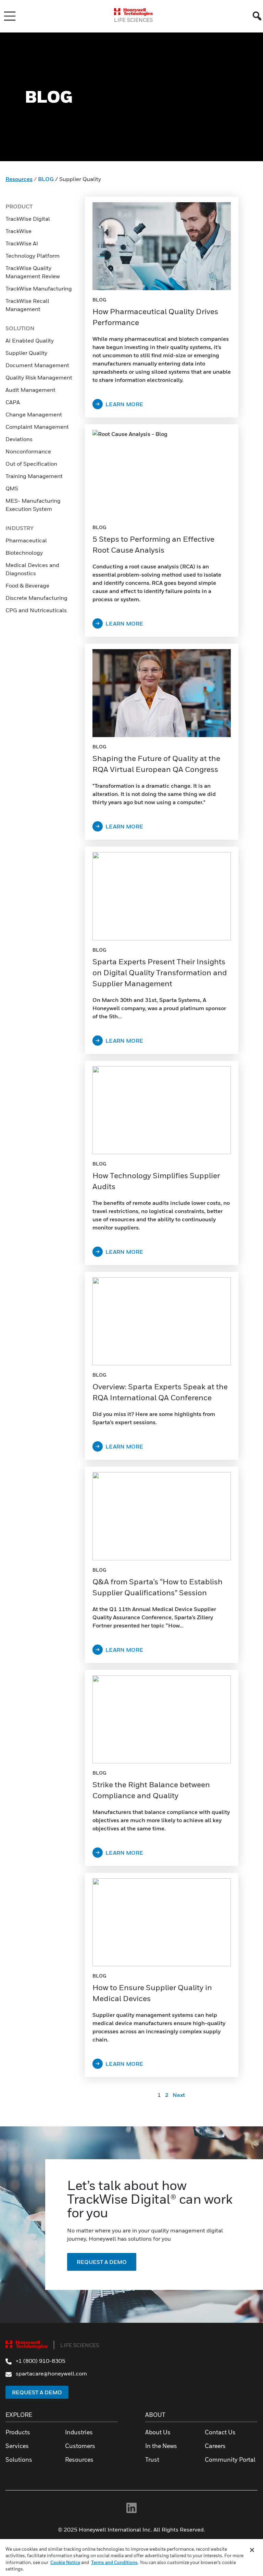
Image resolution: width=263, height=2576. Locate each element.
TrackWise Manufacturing (39, 288)
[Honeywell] (133, 12)
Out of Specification (31, 464)
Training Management (34, 476)
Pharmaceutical (26, 540)
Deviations (20, 439)
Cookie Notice (65, 2562)
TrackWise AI (22, 243)
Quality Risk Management (39, 377)
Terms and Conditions (114, 2562)
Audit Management (30, 390)
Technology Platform (33, 256)
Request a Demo (37, 2392)
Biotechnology (24, 553)
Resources (19, 179)
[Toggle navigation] (10, 16)
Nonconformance (28, 451)
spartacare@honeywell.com (51, 2373)
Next (179, 2095)
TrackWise (18, 231)
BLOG (46, 179)
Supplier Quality (26, 353)
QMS (12, 488)
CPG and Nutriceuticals (36, 610)
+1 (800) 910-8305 (40, 2361)
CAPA (13, 402)
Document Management (37, 365)
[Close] (252, 2550)
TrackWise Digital (28, 219)
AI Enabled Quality (30, 340)
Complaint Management (37, 427)
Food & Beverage (27, 585)
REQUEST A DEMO (102, 2262)
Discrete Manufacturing (36, 598)
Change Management (34, 414)
